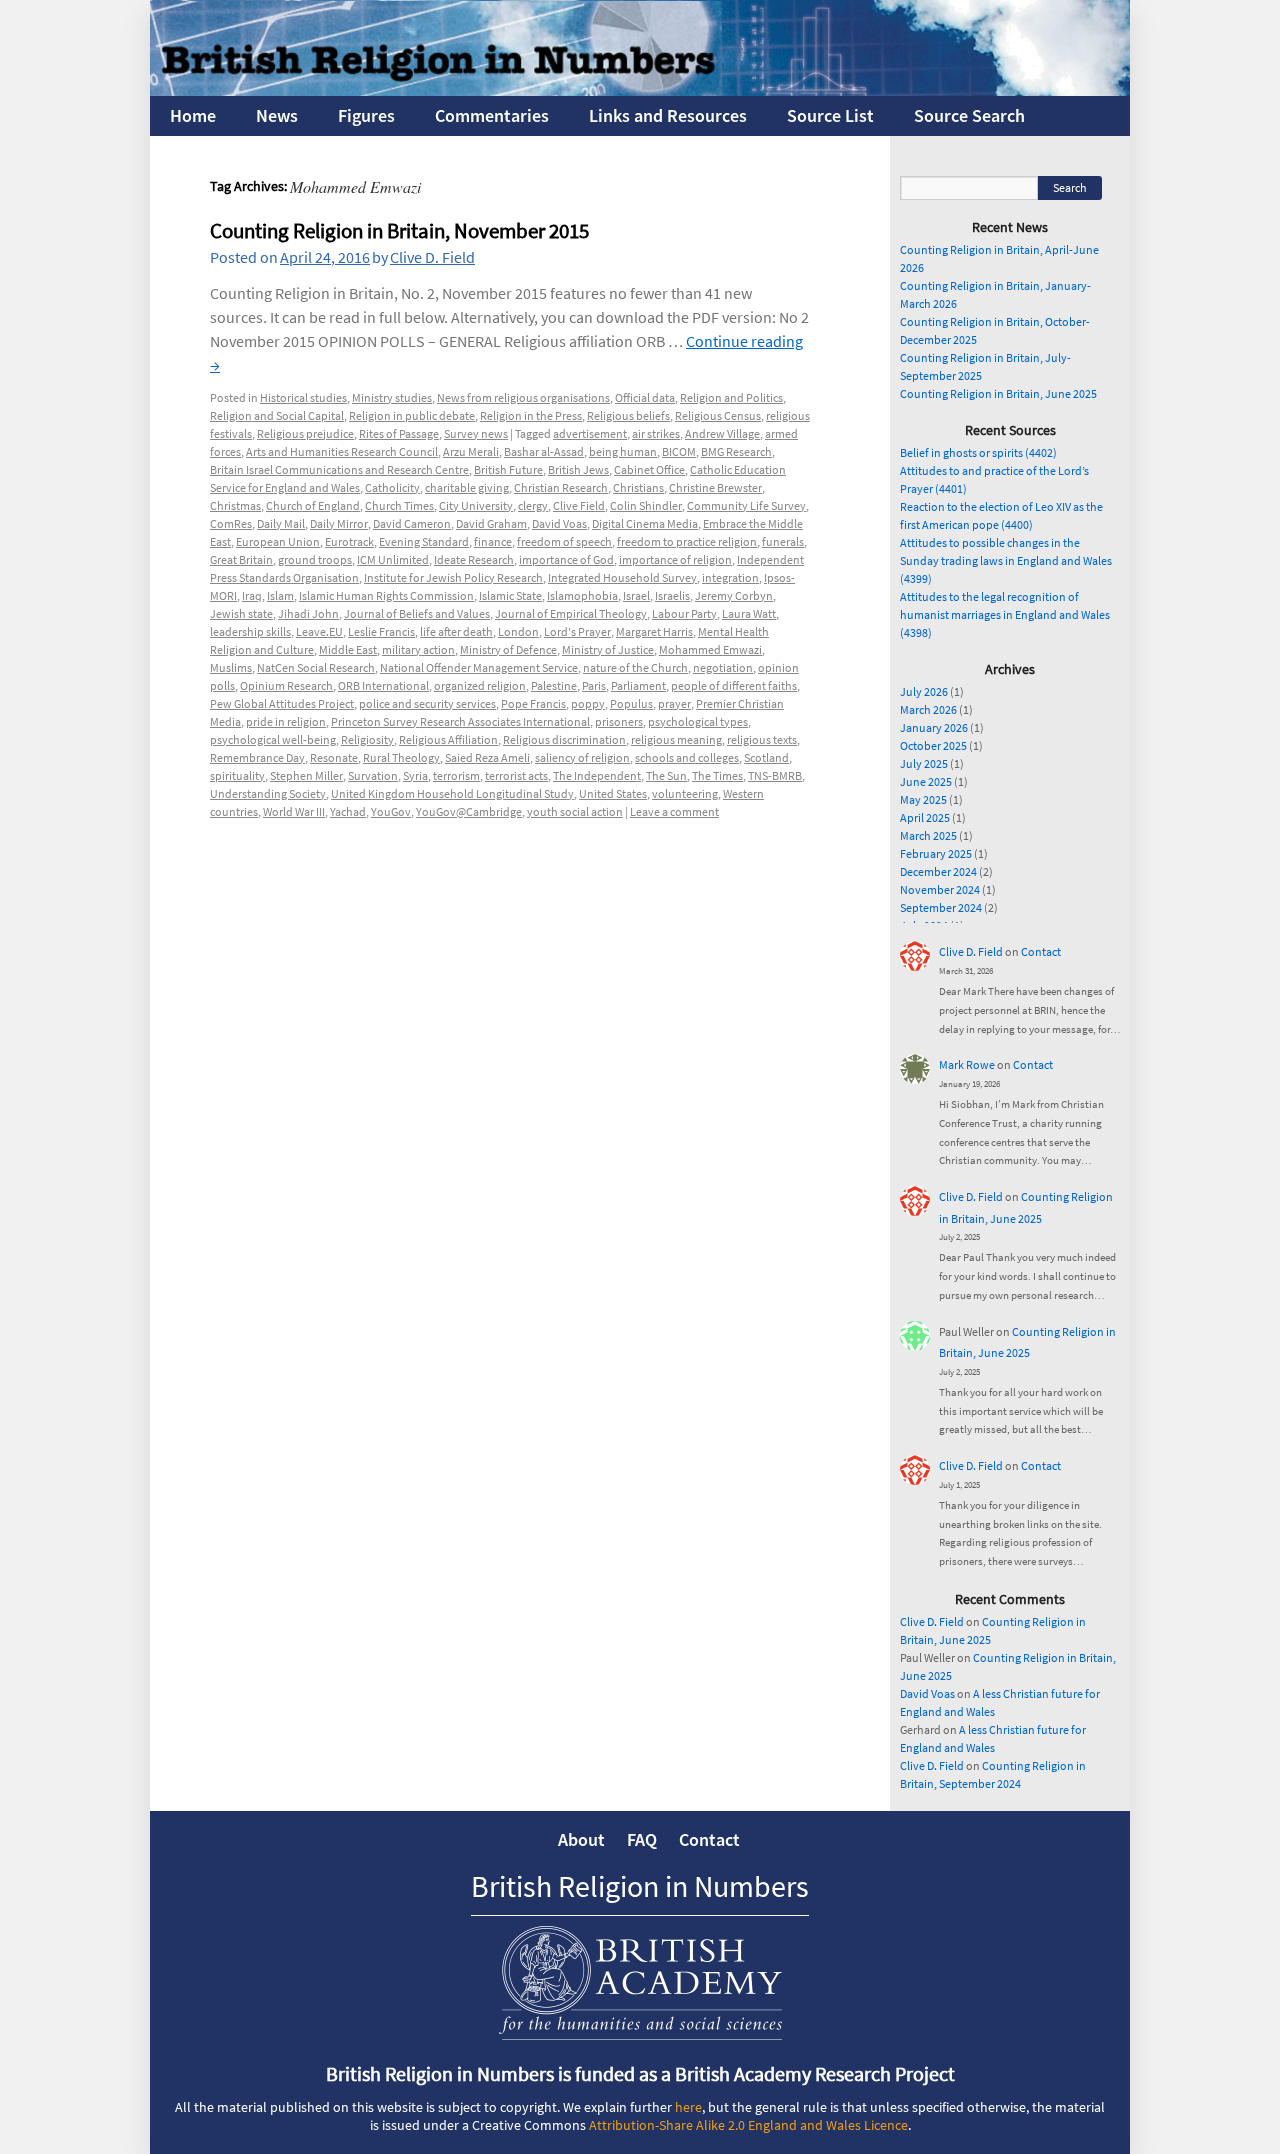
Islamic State (510, 595)
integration (730, 577)
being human (623, 451)
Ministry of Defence (508, 649)
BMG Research (736, 451)
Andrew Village (722, 433)
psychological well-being (273, 739)
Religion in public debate (412, 415)
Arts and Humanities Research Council (342, 451)
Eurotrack (349, 541)
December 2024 (938, 871)
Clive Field (579, 505)
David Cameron (412, 523)
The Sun (666, 775)
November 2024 (940, 889)
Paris (594, 685)
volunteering (685, 793)
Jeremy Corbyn (734, 595)
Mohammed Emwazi (710, 649)
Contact (1041, 951)
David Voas (559, 523)
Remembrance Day (257, 757)
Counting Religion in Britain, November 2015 (399, 230)
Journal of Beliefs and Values (417, 613)
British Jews (578, 469)
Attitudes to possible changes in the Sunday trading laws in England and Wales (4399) (1006, 560)
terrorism (456, 775)
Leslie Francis (381, 631)
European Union (278, 541)
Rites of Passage (399, 433)
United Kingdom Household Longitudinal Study (452, 793)
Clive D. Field (432, 257)
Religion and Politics (731, 397)
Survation (373, 775)
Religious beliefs (628, 415)
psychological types (698, 721)
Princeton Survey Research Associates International (460, 721)
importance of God (566, 559)
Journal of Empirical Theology (571, 613)
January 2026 (934, 727)
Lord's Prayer (577, 631)
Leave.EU (319, 631)
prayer (674, 703)
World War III (294, 811)
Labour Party (684, 613)
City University (476, 505)
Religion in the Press (531, 415)
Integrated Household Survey (622, 577)
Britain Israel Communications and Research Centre (339, 469)
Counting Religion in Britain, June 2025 (998, 393)
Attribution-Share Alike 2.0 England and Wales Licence (748, 2125)
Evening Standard (424, 541)
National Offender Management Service (479, 667)
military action (418, 649)
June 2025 (926, 781)
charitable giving (467, 487)
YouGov (391, 811)
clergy (533, 505)
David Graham (491, 523)
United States (613, 793)
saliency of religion (582, 757)
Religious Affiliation (448, 739)
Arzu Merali (471, 451)
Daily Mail (281, 523)
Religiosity (367, 739)
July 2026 (924, 691)
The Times (717, 775)
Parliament (638, 685)
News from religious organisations (523, 397)
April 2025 (925, 817)
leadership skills (250, 631)
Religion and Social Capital (277, 415)
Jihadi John (308, 613)
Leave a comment (674, 811)
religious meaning (676, 739)
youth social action (575, 811)
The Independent (597, 775)
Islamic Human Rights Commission (386, 595)
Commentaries (492, 115)
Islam (280, 595)
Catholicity (392, 487)
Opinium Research (286, 685)
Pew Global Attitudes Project (282, 703)
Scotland (766, 757)
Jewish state (241, 613)
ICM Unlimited (393, 559)
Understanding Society (268, 793)
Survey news (476, 433)
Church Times (399, 505)
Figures (366, 115)
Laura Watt (749, 613)
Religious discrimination (564, 739)
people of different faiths (734, 685)
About (581, 1839)
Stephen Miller (306, 775)
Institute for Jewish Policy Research (453, 577)
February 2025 (936, 853)
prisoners (619, 721)
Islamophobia (582, 595)
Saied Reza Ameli (487, 757)
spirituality (237, 775)
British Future (508, 469)
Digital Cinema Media (645, 523)
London (518, 631)
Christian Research (561, 487)
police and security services (427, 703)
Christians (638, 487)
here (688, 2107)
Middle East (348, 649)
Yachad (348, 811)
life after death (456, 631)
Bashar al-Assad (544, 451)
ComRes (231, 523)
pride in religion (286, 721)
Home (193, 115)
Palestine (554, 685)
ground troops (315, 559)
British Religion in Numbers (640, 1886)
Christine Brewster (715, 487)
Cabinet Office (649, 469)
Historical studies (303, 397)
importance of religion (675, 559)
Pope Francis (533, 703)
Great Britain (241, 559)
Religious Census (718, 415)
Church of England (313, 505)
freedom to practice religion (687, 541)
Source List (830, 115)
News (277, 115)
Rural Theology (401, 757)
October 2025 (933, 745)
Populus (631, 703)
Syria (415, 775)
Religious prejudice (305, 433)
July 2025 (924, 763)
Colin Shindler (646, 505)
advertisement (590, 433)
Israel (636, 595)
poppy (588, 703)
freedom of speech (564, 541)
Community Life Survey (746, 505)
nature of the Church (635, 667)
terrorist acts (516, 775)
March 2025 (928, 835)
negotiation (723, 667)
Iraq (252, 595)
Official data (645, 397)
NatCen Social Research (316, 667)
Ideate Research (474, 559)
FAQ (642, 1839)
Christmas (235, 505)
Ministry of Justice (608, 649)
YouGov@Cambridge (469, 811)
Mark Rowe (967, 1064)
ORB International (383, 685)
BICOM (679, 451)
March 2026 (928, 709)
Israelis (672, 595)
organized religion (480, 685)
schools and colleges (687, 757)
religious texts (762, 739)
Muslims (231, 667)
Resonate (334, 757)
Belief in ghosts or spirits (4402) (978, 452)
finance (493, 541)
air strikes (656, 433)
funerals (783, 541)
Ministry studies (392, 397)
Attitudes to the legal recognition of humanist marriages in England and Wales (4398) (1005, 614)
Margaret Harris (654, 631)
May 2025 (923, 799)
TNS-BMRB (775, 775)
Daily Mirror (339, 523)
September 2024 (941, 907)
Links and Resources (668, 115)
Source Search (969, 115)
